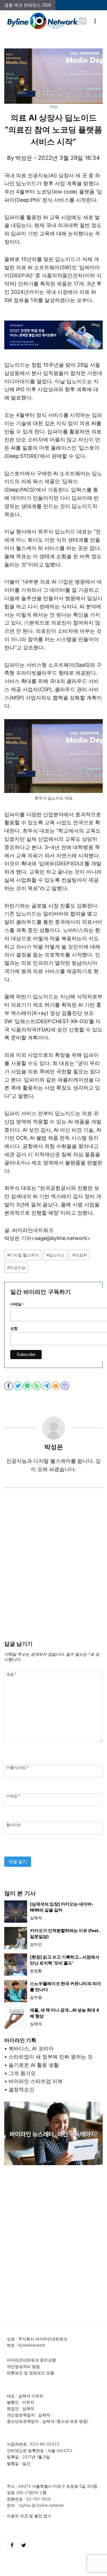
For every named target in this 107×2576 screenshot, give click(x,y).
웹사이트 (14, 1825)
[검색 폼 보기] (83, 21)
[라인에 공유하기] (28, 1386)
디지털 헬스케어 (23, 1255)
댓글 (11, 1674)
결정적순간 (21, 2089)
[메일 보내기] (56, 1386)
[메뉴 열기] (95, 21)
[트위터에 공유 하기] (18, 1386)
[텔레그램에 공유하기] (47, 1386)
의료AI (80, 1255)
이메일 (13, 1796)
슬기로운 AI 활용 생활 (34, 2065)
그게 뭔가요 (22, 2073)
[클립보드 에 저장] (65, 1386)
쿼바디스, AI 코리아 (31, 2048)
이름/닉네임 (17, 1768)
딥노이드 (55, 1255)
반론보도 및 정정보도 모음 (31, 2373)
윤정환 (36, 1971)
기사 (53, 107)
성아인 (36, 1944)
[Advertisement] (53, 1573)
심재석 (36, 1918)
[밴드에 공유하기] (37, 1386)
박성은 (24, 158)
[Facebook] (12, 2545)
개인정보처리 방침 (23, 2366)
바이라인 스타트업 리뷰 (36, 2081)
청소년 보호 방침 (72, 2421)
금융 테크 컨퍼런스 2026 (28, 5)
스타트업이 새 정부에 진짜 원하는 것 (51, 2057)
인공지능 (16, 1267)
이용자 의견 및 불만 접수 (29, 2516)
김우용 (36, 1997)
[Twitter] (24, 2545)
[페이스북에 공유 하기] (9, 1386)
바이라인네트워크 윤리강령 (31, 2360)
